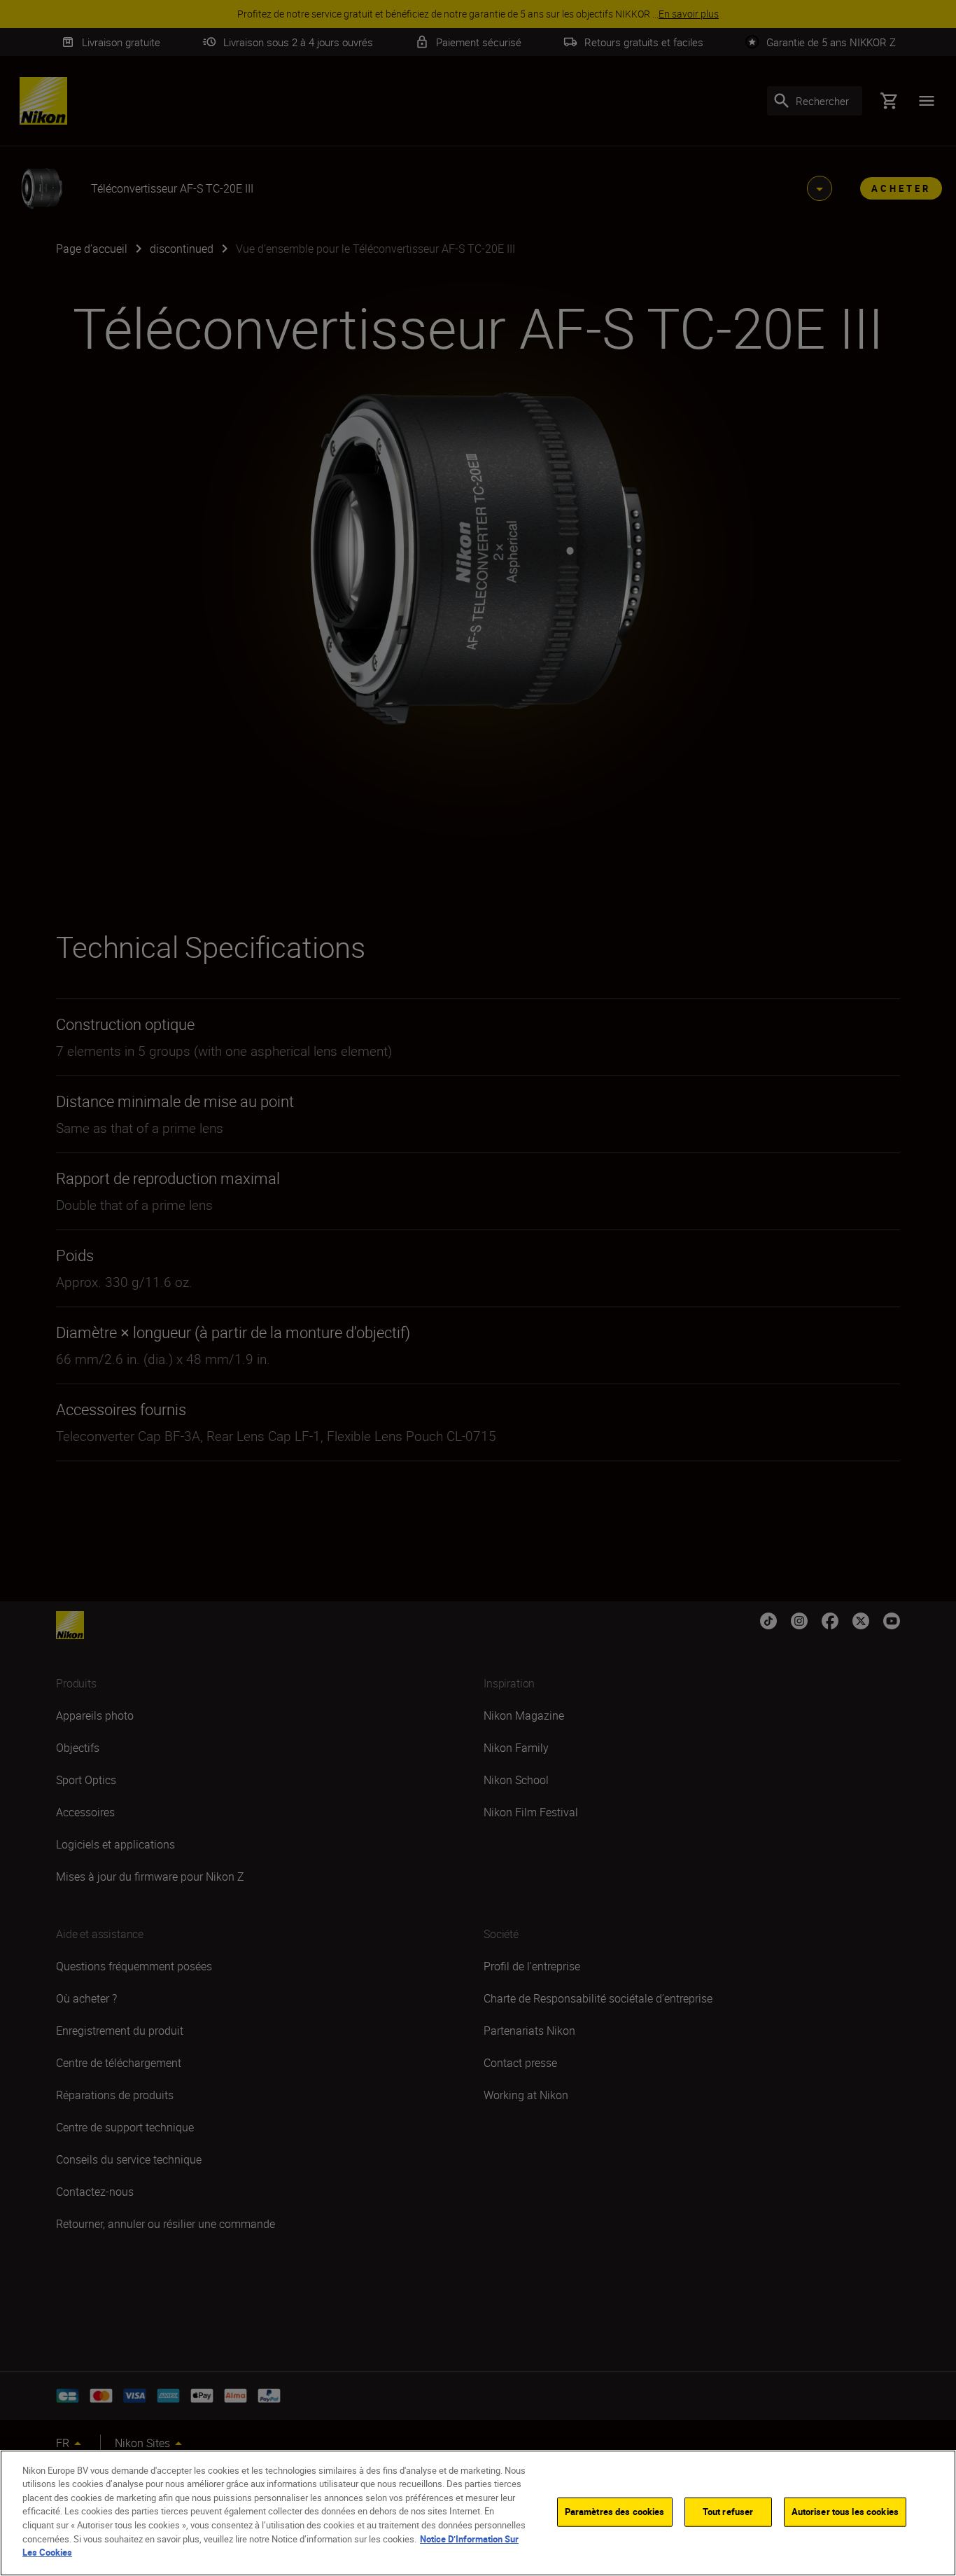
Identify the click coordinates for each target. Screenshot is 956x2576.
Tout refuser (728, 2512)
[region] (478, 2513)
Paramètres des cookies (615, 2512)
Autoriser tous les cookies (845, 2512)
